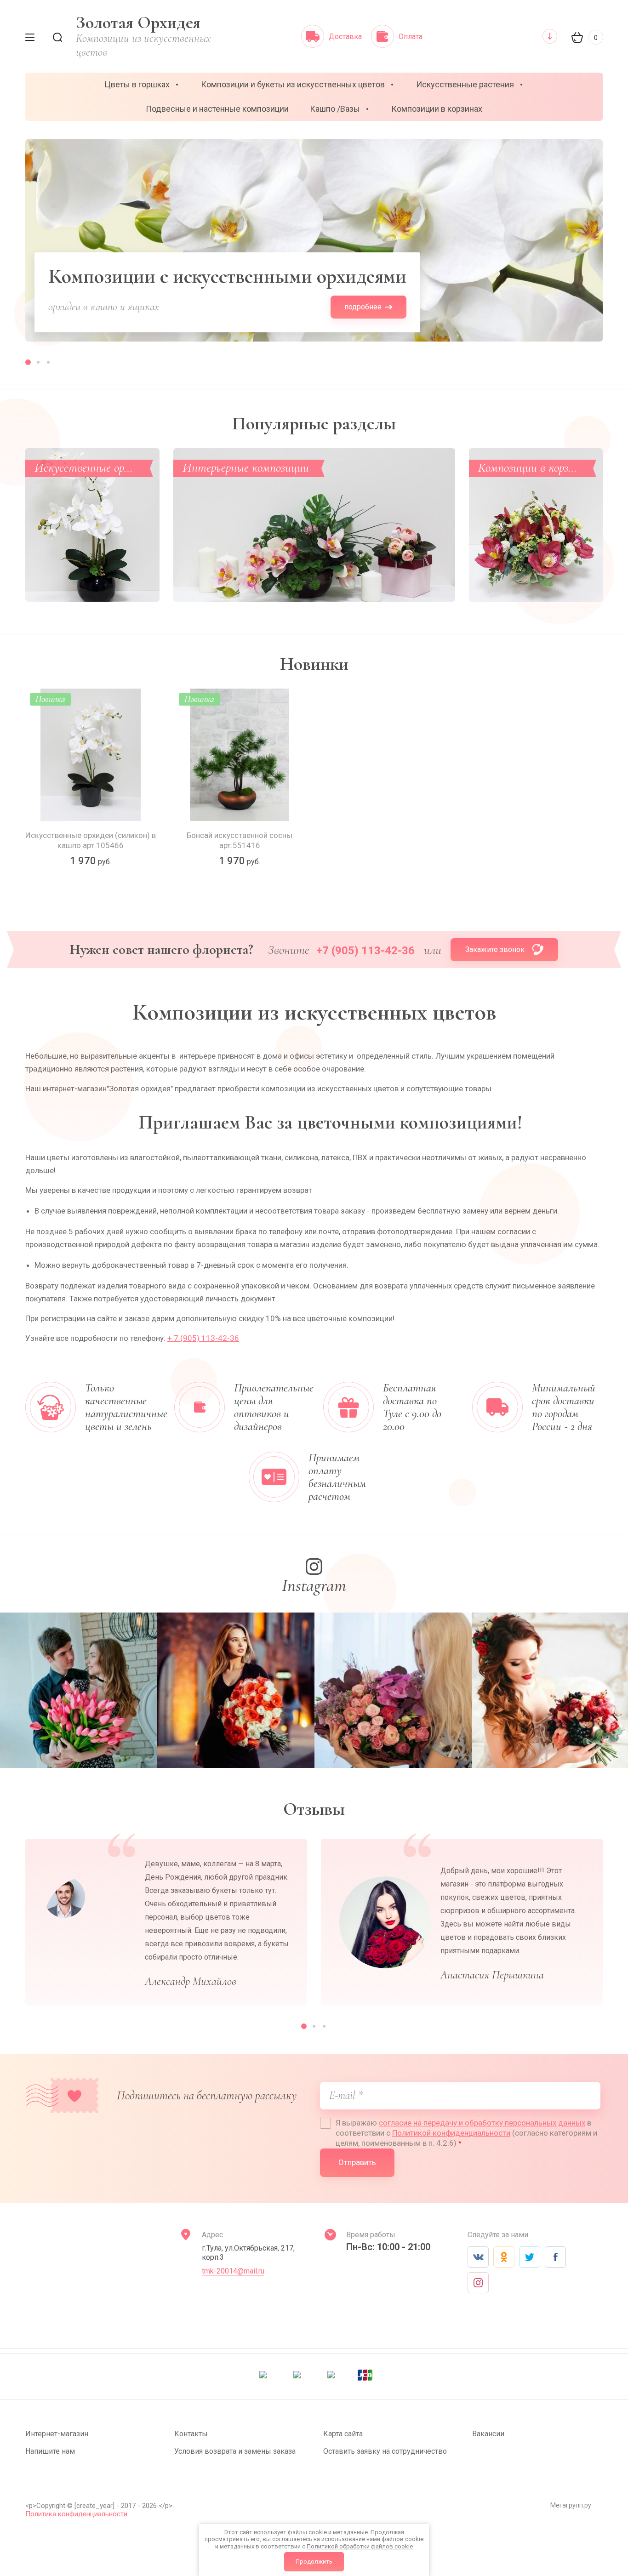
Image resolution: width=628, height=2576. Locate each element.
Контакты (191, 2434)
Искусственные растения (465, 84)
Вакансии (488, 2434)
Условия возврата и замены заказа (235, 2451)
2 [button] (38, 362)
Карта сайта (343, 2434)
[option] (314, 240)
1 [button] (28, 362)
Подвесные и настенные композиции (217, 109)
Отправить (357, 2162)
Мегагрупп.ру (571, 2505)
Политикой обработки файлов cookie (360, 2546)
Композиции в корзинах (437, 109)
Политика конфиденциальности (76, 2514)
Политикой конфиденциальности (451, 2133)
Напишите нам (50, 2451)
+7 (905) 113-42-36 (365, 951)
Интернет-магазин (57, 2434)
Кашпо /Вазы (335, 109)
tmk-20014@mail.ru (233, 2271)
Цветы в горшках (137, 84)
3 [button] (48, 362)
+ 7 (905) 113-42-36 (203, 1338)
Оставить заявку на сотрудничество (385, 2451)
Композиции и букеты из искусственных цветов (293, 84)
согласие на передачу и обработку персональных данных (482, 2123)
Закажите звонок (495, 949)
